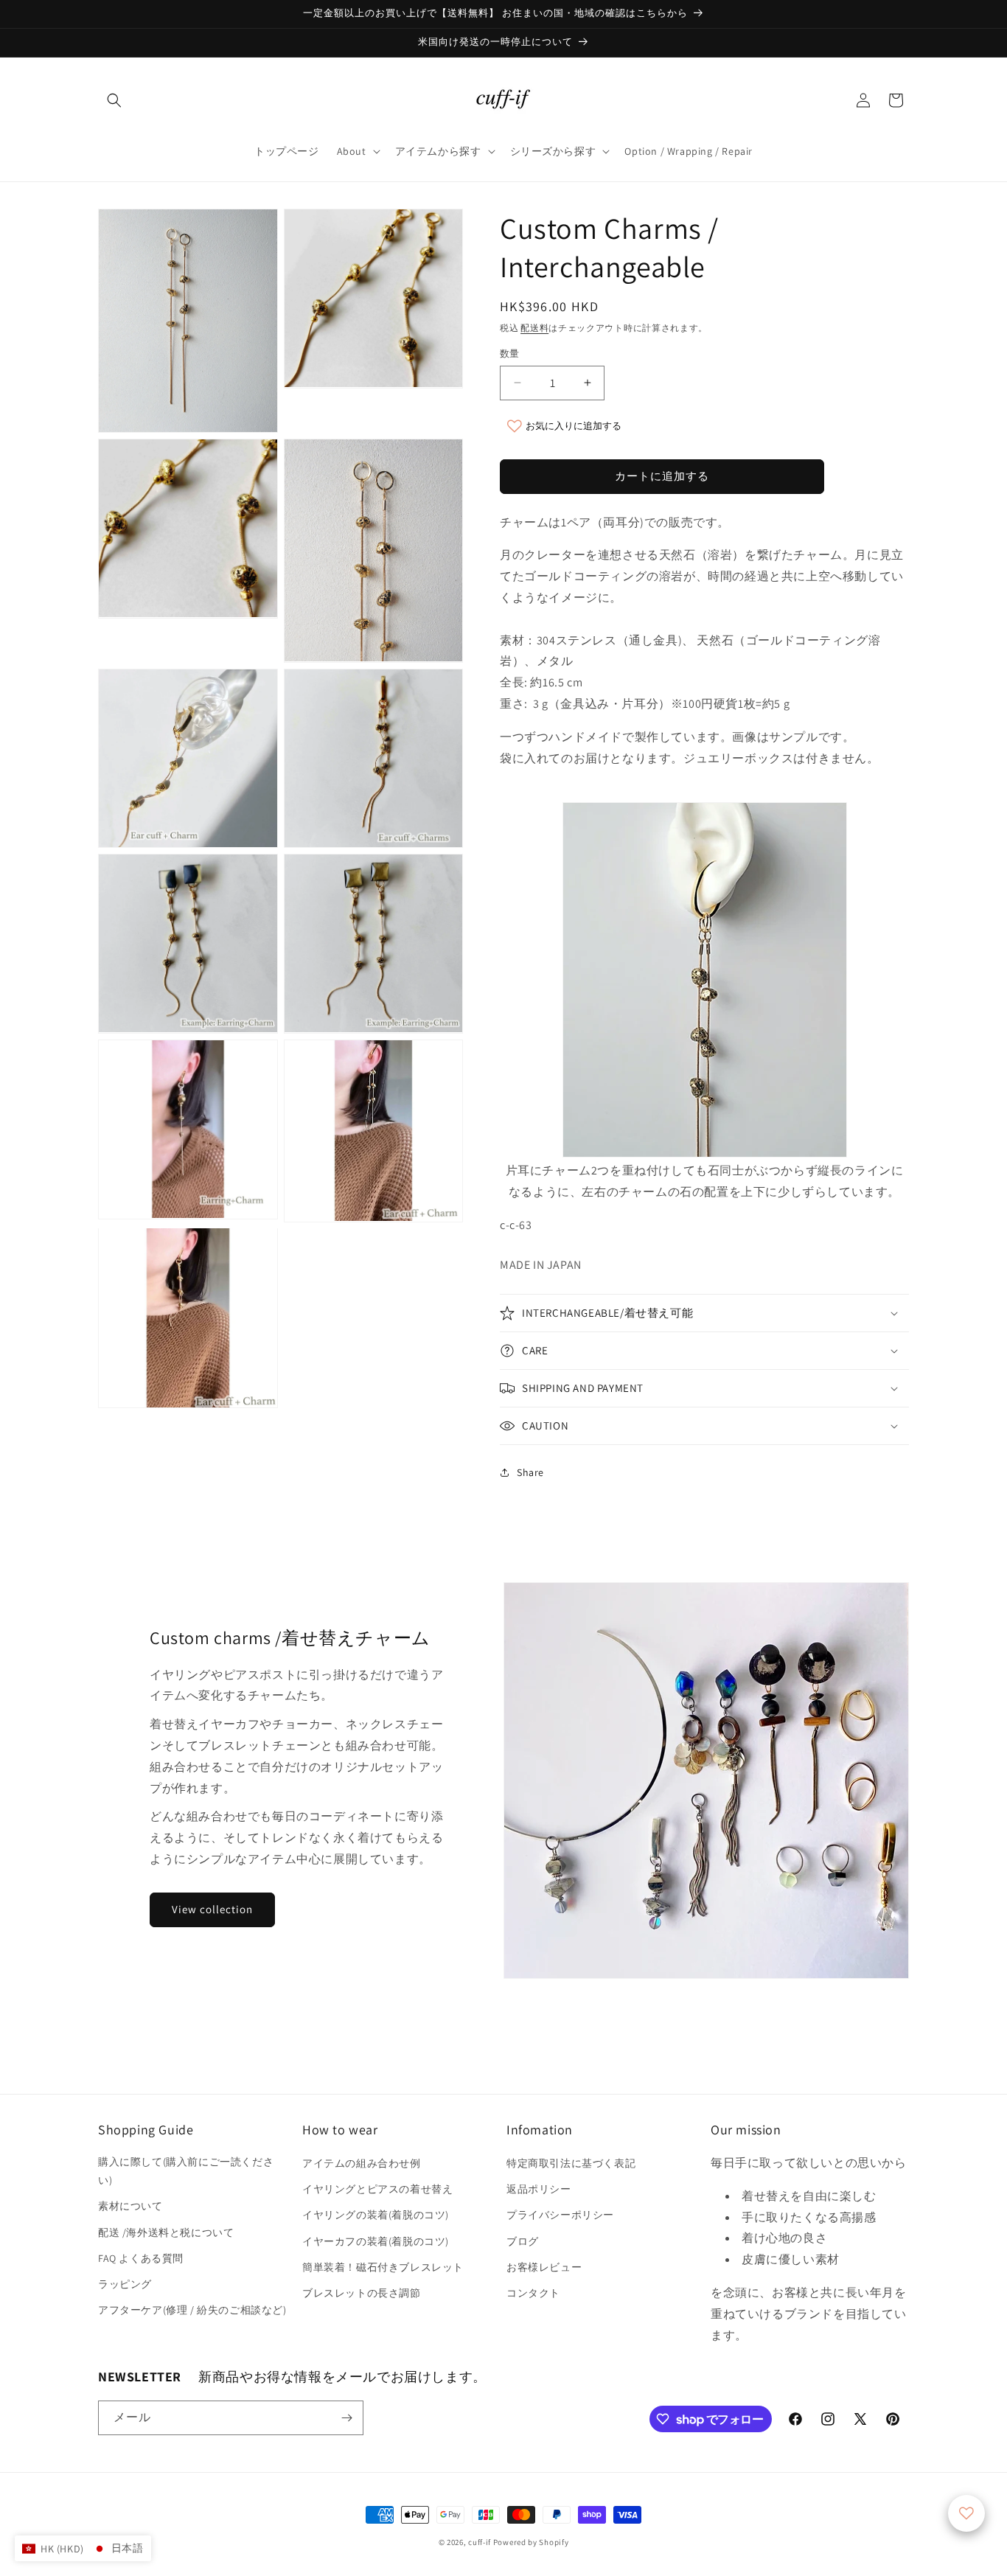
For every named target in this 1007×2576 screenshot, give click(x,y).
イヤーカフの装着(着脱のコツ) (376, 2241)
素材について (130, 2206)
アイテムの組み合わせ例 (362, 2163)
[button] (114, 100)
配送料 (534, 328)
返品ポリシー (539, 2189)
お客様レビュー (544, 2267)
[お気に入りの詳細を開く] (966, 2513)
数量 (510, 354)
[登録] (346, 2418)
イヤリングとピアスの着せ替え (377, 2189)
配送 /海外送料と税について (166, 2232)
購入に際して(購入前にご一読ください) (186, 2171)
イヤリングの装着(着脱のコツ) (376, 2215)
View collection (212, 1909)
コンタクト (533, 2293)
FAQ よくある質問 (141, 2258)
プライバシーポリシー (560, 2215)
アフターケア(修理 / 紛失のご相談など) (192, 2310)
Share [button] (530, 1472)
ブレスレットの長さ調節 (362, 2293)
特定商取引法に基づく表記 (571, 2163)
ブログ (523, 2241)
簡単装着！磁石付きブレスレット (383, 2267)
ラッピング (125, 2284)
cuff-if (480, 2542)
